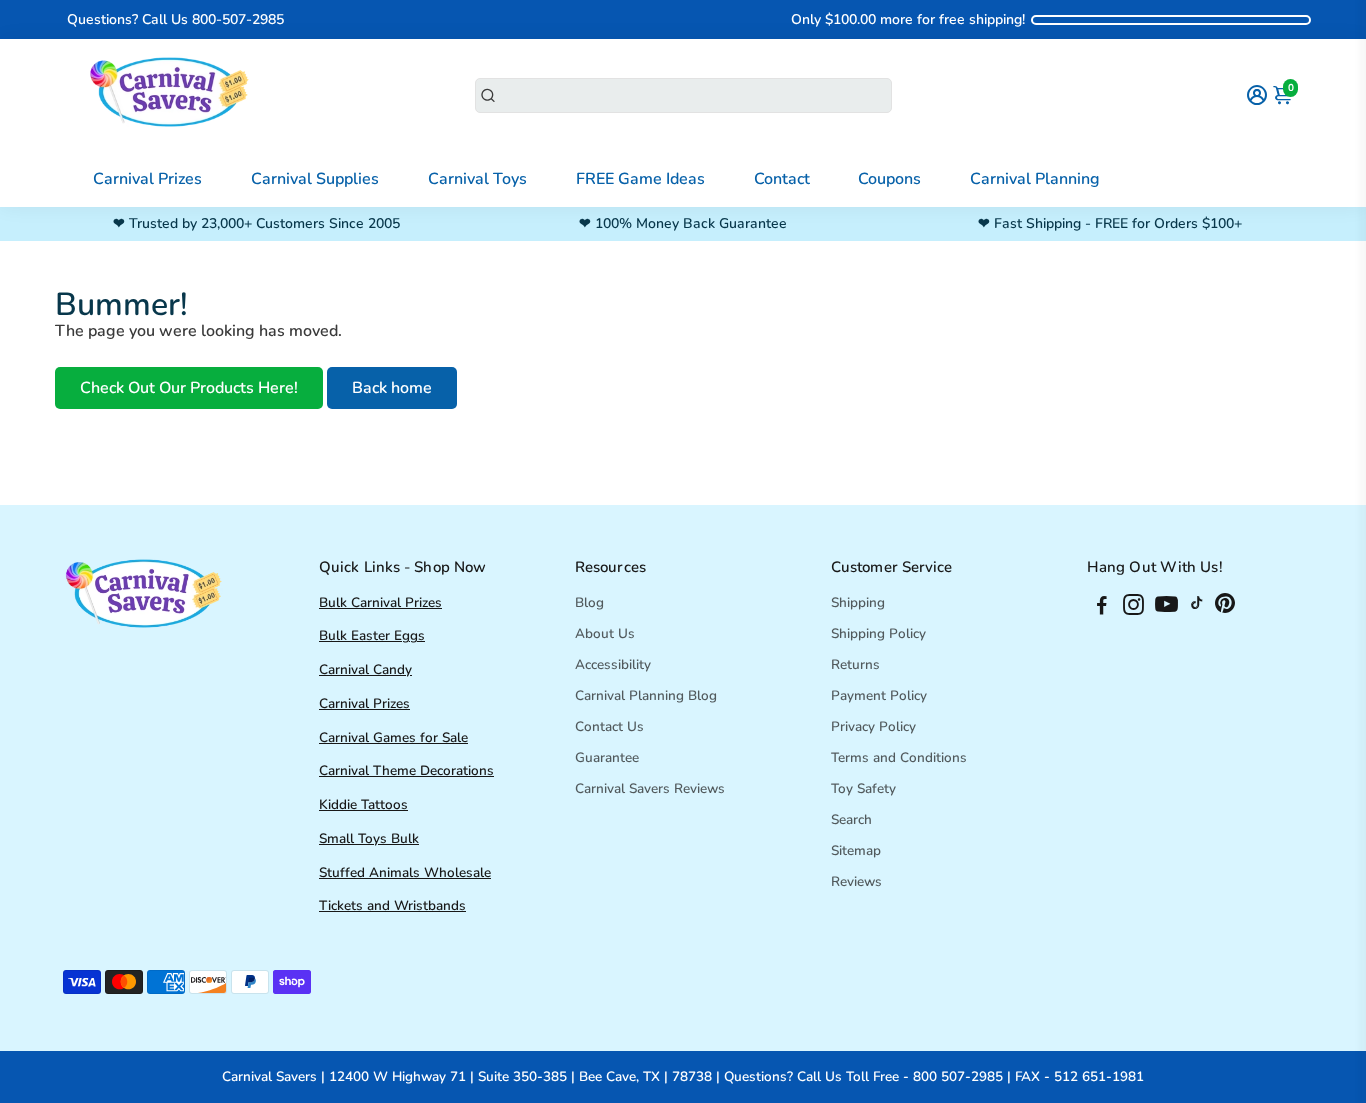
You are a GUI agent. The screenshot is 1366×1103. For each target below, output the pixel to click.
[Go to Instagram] (1133, 608)
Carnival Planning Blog (646, 695)
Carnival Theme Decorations (406, 770)
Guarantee (607, 757)
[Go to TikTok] (1197, 608)
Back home (392, 388)
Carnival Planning (1035, 179)
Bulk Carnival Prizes (380, 602)
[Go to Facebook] (1102, 608)
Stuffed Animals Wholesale (405, 872)
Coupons (889, 179)
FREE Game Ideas (640, 179)
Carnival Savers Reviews (650, 788)
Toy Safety (863, 788)
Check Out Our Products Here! (189, 388)
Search (851, 819)
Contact (782, 179)
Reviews (856, 881)
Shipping (858, 602)
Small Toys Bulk (369, 838)
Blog (589, 602)
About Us (605, 633)
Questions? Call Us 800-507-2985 (175, 19)
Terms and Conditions (899, 757)
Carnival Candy (365, 669)
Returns (855, 664)
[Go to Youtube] (1166, 608)
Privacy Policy (873, 726)
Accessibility (613, 664)
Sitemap (856, 850)
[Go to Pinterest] (1225, 608)
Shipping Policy (878, 633)
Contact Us (609, 726)
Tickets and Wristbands (392, 905)
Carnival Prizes (147, 179)
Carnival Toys (477, 179)
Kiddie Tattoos (363, 804)
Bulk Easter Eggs (372, 635)
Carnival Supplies (315, 179)
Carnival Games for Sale (393, 737)
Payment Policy (879, 695)
